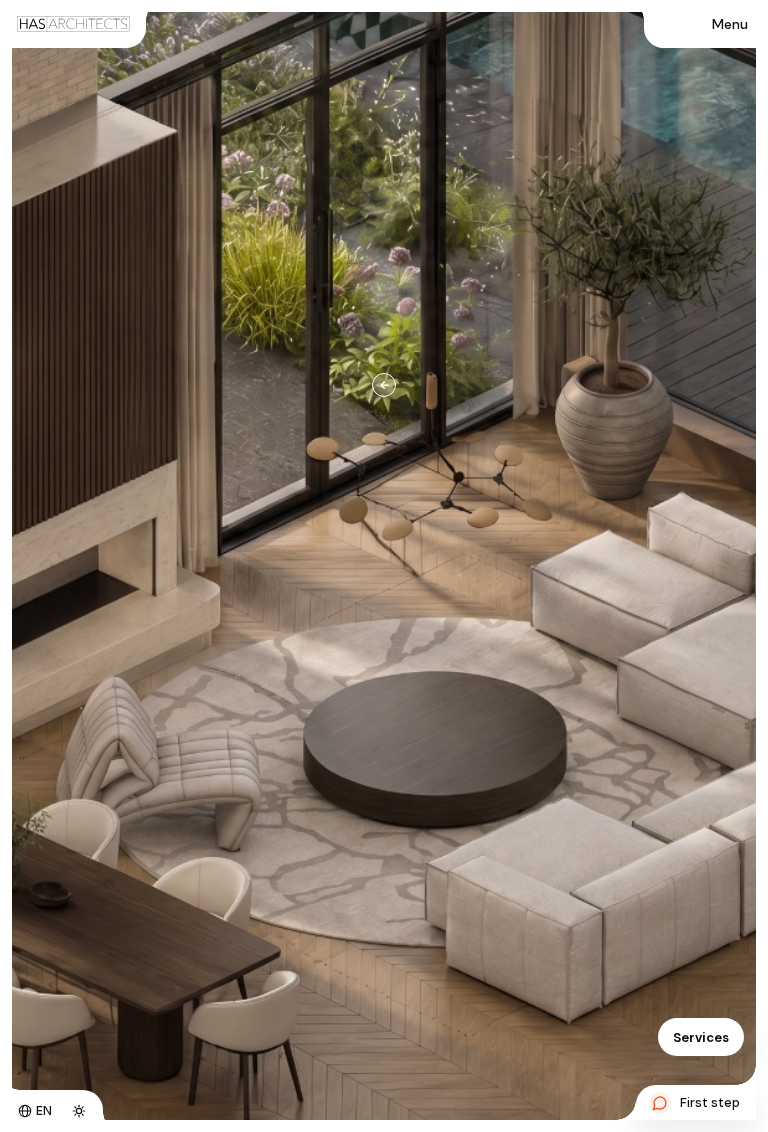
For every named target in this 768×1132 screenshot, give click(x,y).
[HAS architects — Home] (73, 24)
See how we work (429, 655)
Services (701, 1037)
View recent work (569, 655)
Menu (730, 24)
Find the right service (441, 613)
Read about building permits (626, 613)
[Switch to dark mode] (79, 1111)
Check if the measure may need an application (520, 571)
